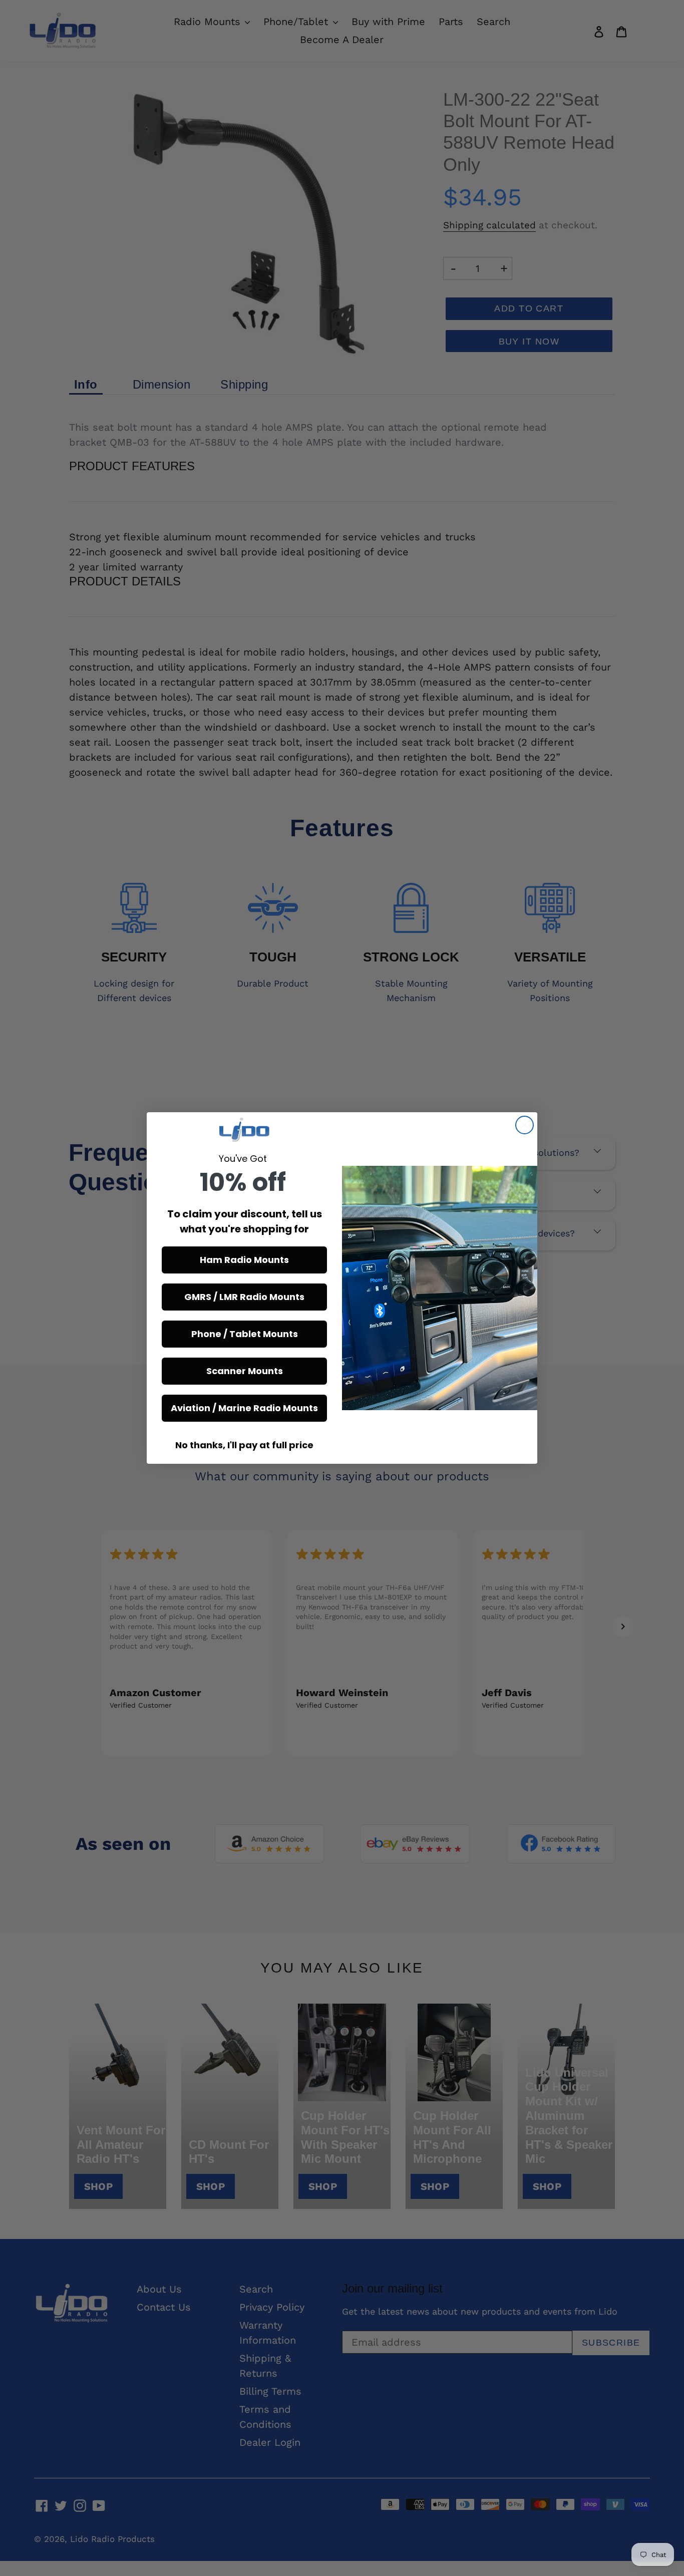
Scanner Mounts (245, 1371)
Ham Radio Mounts (244, 1260)
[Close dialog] (525, 1125)
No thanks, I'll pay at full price (244, 1445)
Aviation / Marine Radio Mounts (244, 1408)
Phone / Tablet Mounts (245, 1334)
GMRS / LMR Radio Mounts (244, 1297)
